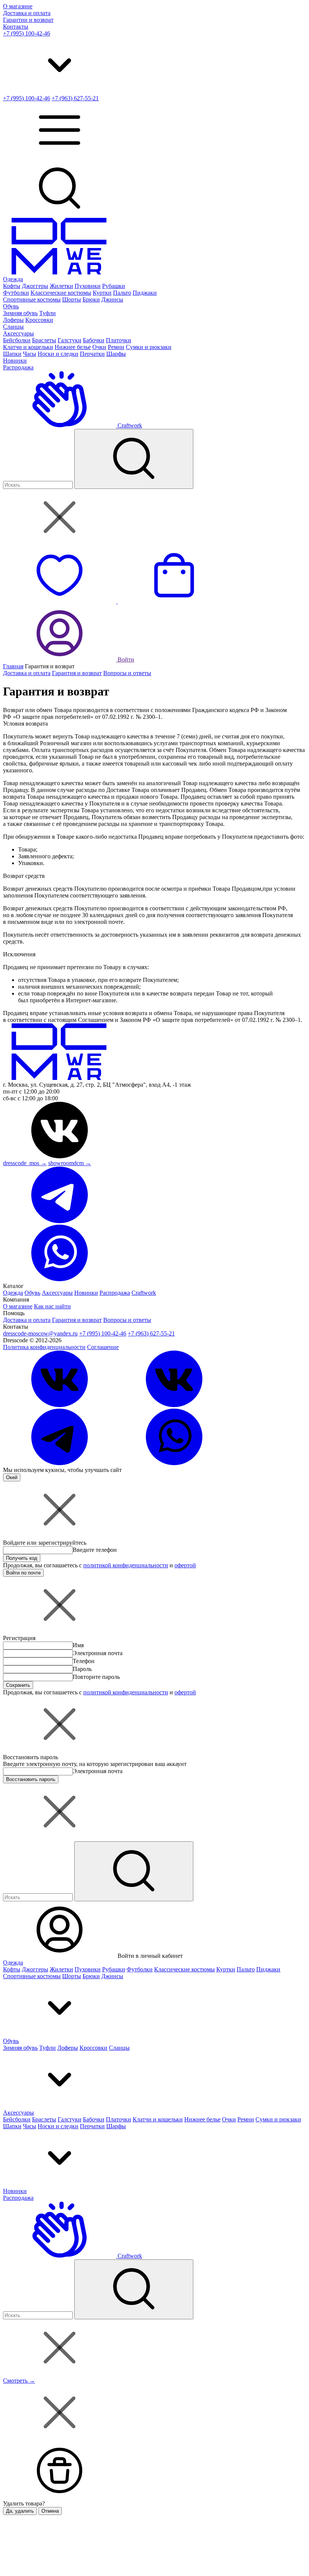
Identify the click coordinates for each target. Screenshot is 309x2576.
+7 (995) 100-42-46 (27, 33)
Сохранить (18, 1685)
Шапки (12, 354)
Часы (30, 354)
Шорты (72, 299)
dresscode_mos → (25, 1163)
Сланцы (13, 327)
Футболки (16, 293)
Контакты (16, 27)
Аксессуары (18, 333)
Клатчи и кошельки (28, 347)
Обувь (11, 306)
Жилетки (61, 286)
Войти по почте (23, 1573)
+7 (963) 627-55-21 (75, 98)
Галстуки (70, 340)
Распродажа (18, 367)
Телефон (84, 1661)
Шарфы (116, 354)
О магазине (18, 6)
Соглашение (103, 1347)
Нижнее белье (73, 347)
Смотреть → (19, 2381)
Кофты (12, 286)
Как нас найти (52, 1306)
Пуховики (88, 286)
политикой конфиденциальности (126, 1565)
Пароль (82, 1669)
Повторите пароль (96, 1677)
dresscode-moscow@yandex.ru (40, 1333)
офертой (185, 1565)
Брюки (91, 299)
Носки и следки (58, 354)
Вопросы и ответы (127, 673)
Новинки (15, 361)
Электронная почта (98, 1653)
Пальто (122, 293)
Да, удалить (20, 2511)
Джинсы (112, 299)
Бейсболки (17, 340)
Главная (13, 666)
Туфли (47, 313)
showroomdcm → (70, 1163)
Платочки (119, 340)
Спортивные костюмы (32, 299)
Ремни (116, 347)
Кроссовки (39, 320)
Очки (99, 347)
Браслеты (44, 340)
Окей (12, 1477)
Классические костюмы (61, 293)
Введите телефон (95, 1550)
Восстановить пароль (31, 1779)
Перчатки (92, 354)
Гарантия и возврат (77, 673)
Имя (78, 1645)
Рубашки (114, 286)
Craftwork (129, 425)
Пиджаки (145, 293)
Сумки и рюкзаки (149, 347)
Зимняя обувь (20, 313)
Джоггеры (35, 286)
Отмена (50, 2511)
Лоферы (13, 320)
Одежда (13, 279)
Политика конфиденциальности (44, 1347)
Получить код (22, 1558)
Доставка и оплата (27, 13)
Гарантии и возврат (28, 20)
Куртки (102, 293)
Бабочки (94, 340)
